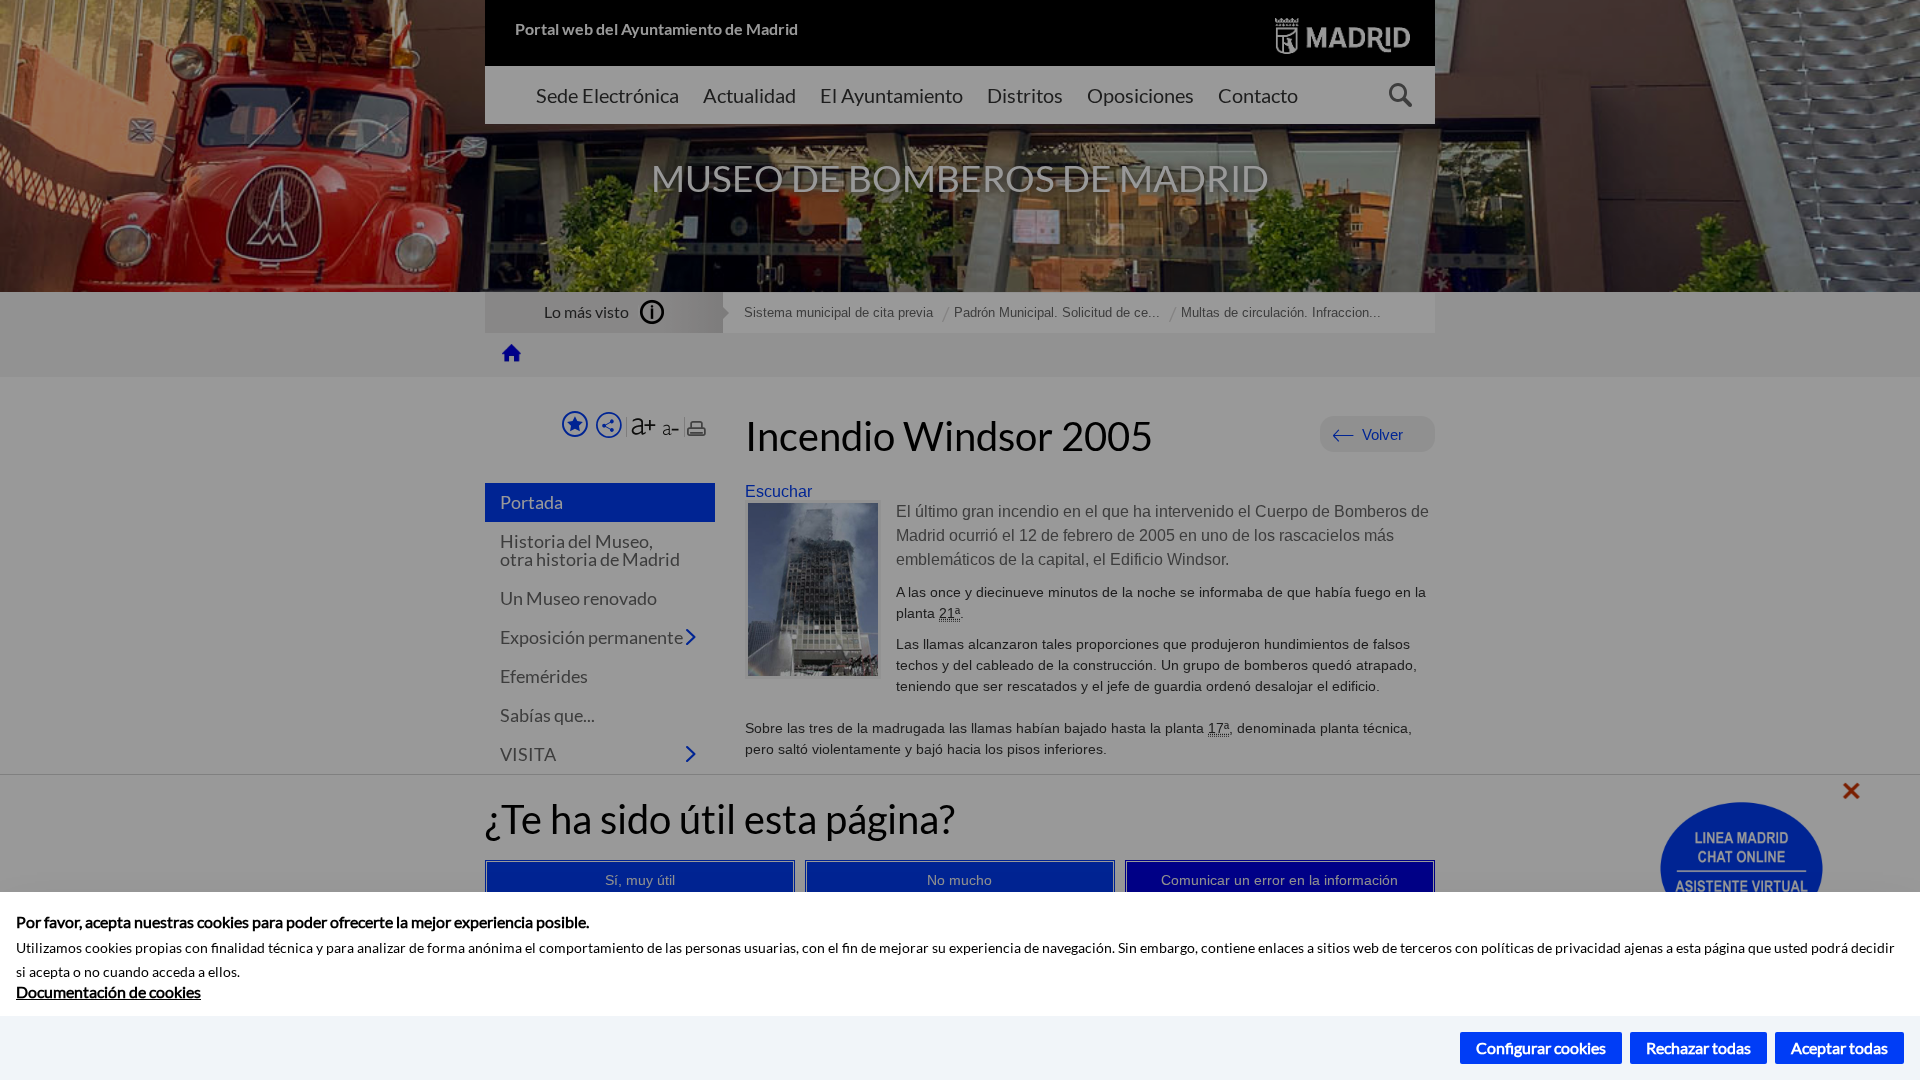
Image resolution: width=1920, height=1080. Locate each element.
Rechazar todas (1698, 1047)
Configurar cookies (1541, 1047)
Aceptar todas (1839, 1047)
